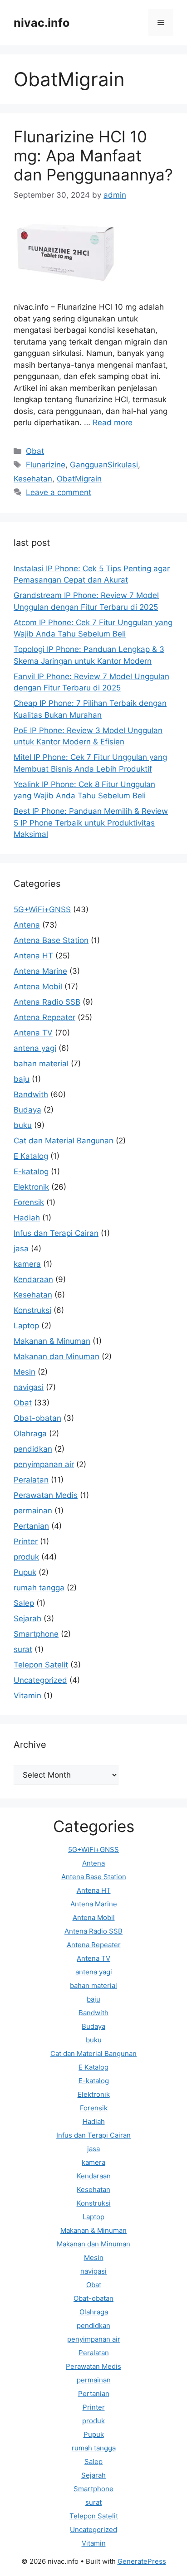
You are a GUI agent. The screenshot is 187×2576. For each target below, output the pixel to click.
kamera (27, 1264)
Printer (26, 1541)
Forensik (29, 1202)
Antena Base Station (51, 940)
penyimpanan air (44, 1464)
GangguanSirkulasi (104, 465)
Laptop (26, 1326)
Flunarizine (46, 465)
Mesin (25, 1372)
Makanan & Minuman (52, 1341)
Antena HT (33, 956)
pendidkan (33, 1449)
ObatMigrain (79, 479)
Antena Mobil (38, 987)
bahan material (41, 1064)
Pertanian (31, 1526)
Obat (35, 451)
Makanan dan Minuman (57, 1356)
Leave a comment (59, 492)
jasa (21, 1249)
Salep (24, 1603)
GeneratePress (142, 2561)
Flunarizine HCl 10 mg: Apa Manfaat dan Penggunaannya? (93, 156)
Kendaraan (33, 1279)
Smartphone (36, 1634)
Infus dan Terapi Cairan (56, 1233)
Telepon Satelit (41, 1665)
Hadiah (27, 1218)
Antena (27, 925)
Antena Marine (40, 971)
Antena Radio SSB (47, 1002)
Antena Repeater (44, 1017)
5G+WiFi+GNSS (42, 909)
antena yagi (35, 1048)
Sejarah (27, 1619)
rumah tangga (39, 1588)
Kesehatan (33, 479)
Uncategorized (40, 1680)
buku (23, 1125)
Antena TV (33, 1033)
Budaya (27, 1110)
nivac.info (42, 23)
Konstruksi (32, 1310)
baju (22, 1079)
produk (26, 1557)
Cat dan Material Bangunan (64, 1141)
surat (23, 1649)
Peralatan (31, 1480)
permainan (33, 1511)
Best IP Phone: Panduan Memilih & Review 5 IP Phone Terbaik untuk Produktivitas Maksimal (91, 823)
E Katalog (31, 1156)
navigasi (29, 1387)
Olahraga (30, 1434)
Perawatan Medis (46, 1495)
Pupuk (25, 1572)
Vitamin (27, 1696)
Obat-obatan (37, 1418)
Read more (113, 423)
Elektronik (31, 1187)
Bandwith (31, 1094)
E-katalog (31, 1171)
